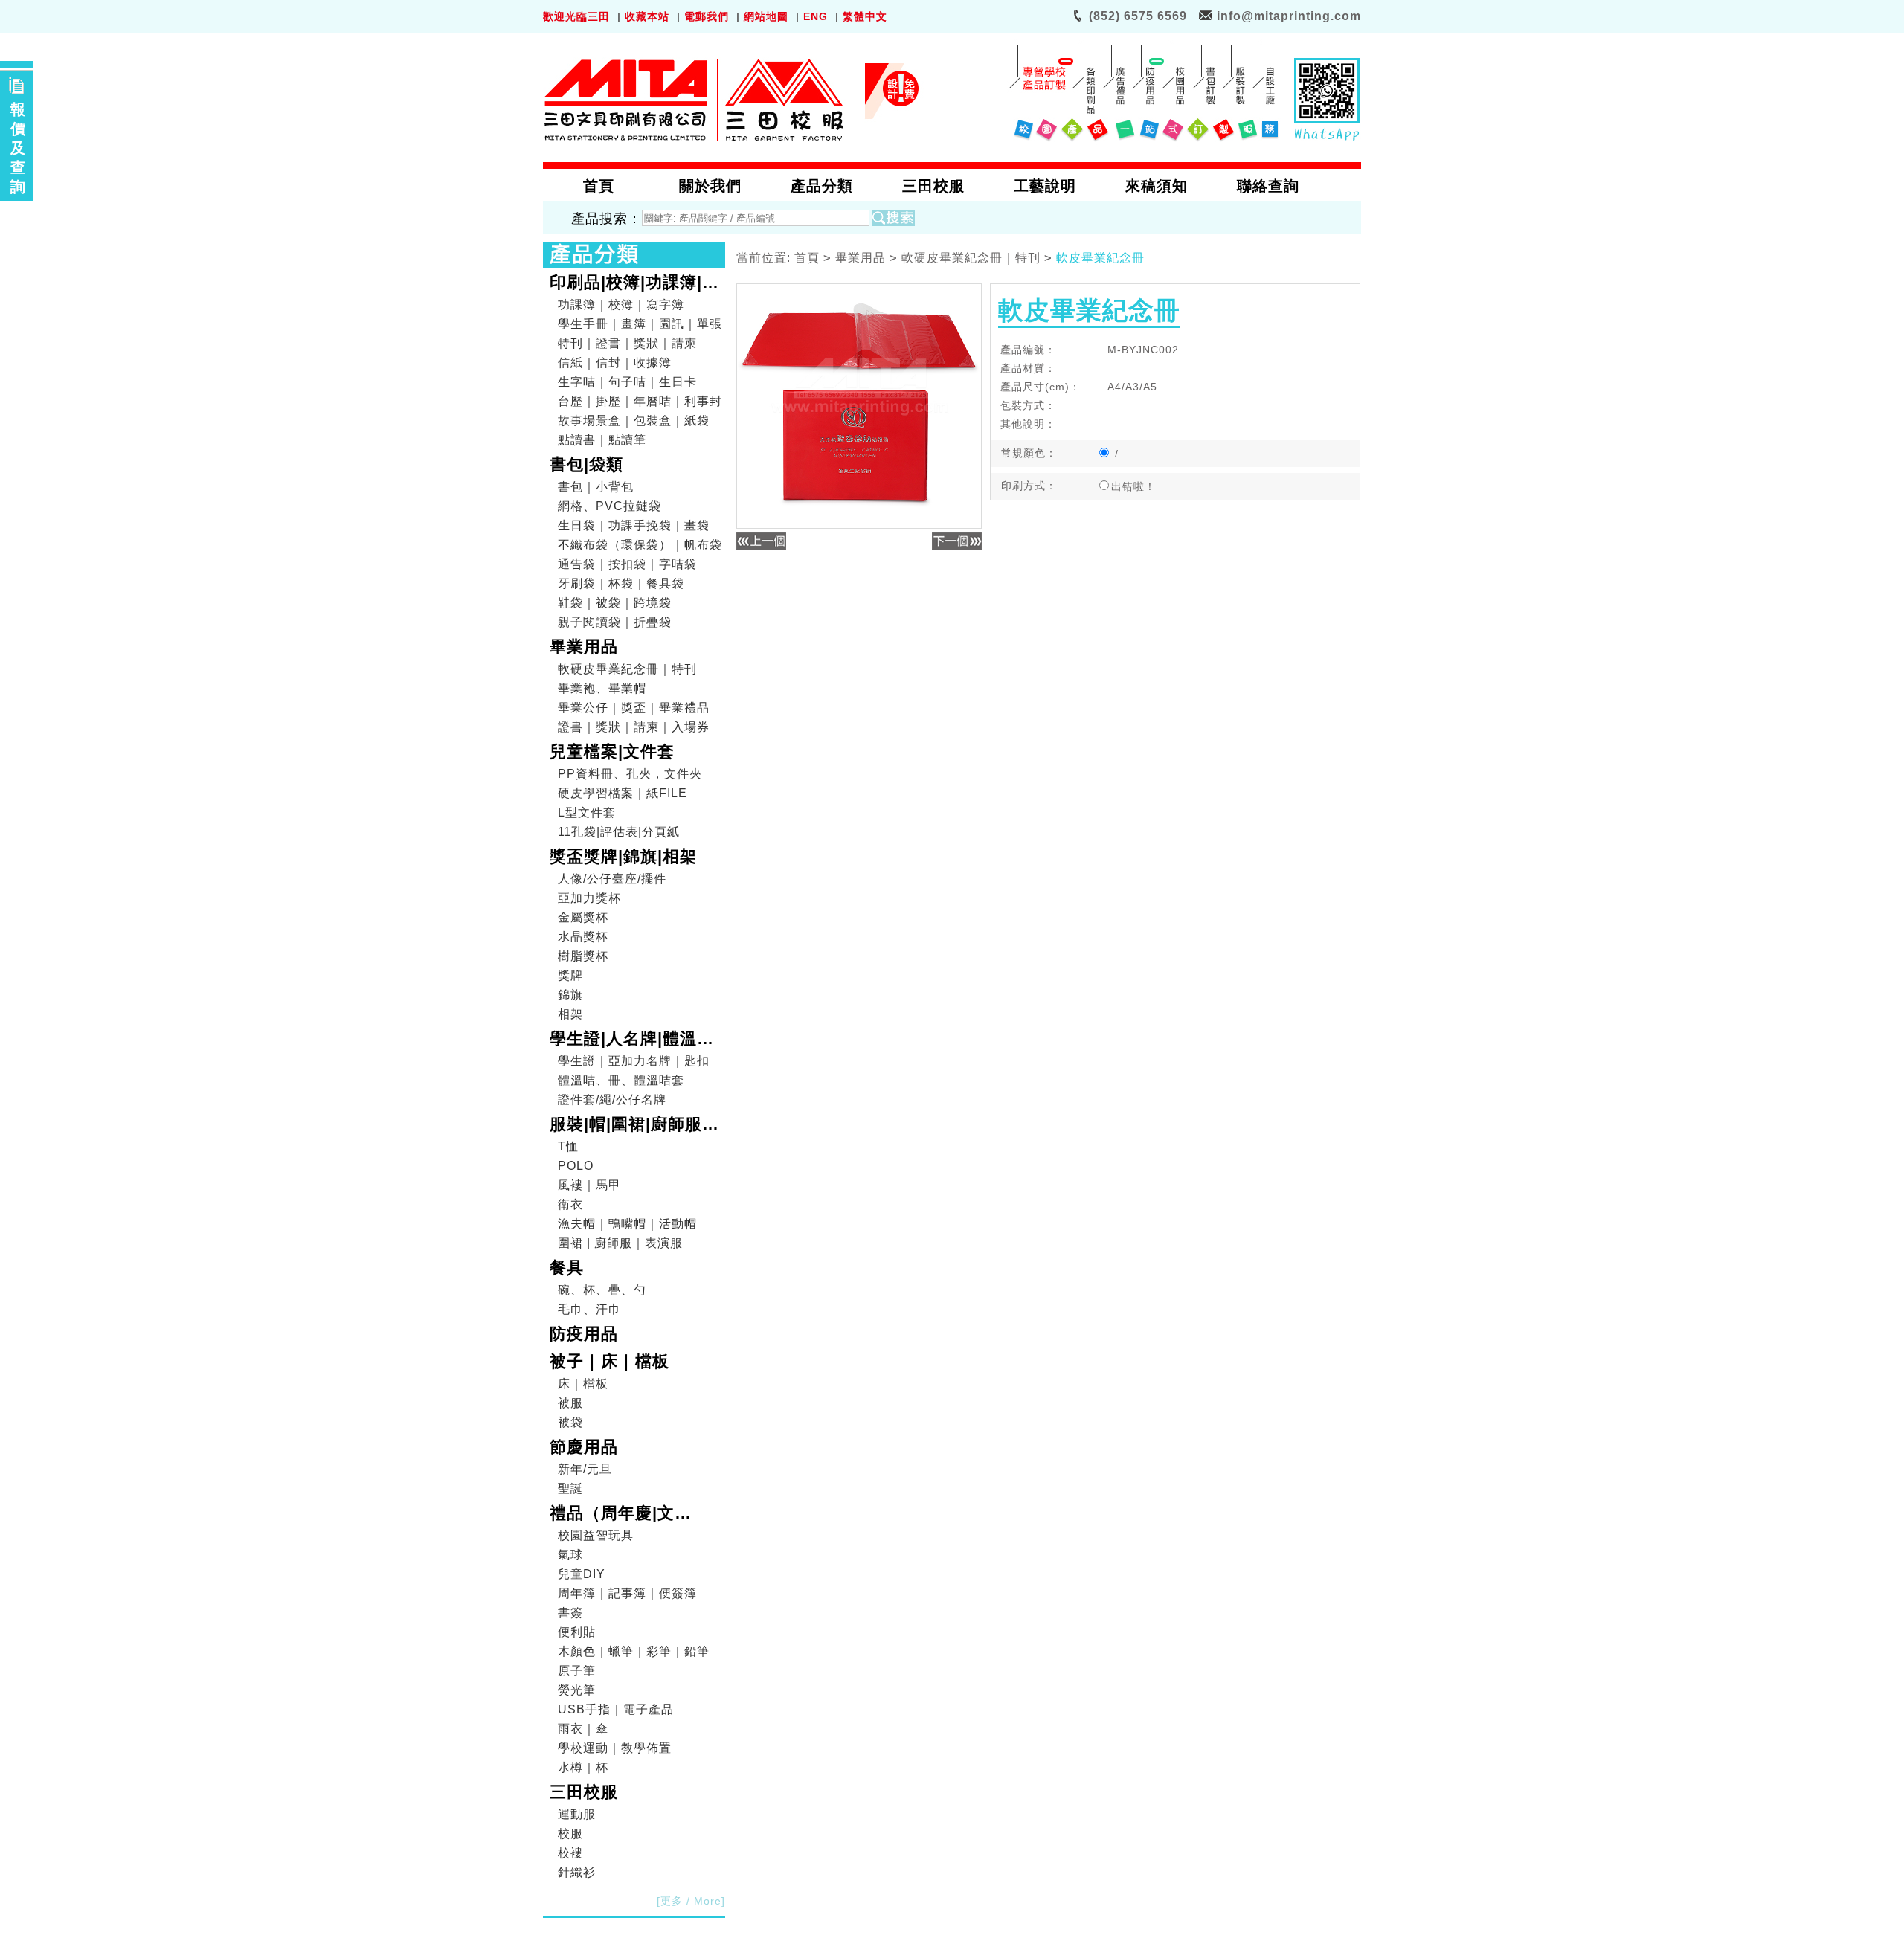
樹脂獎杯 (583, 956)
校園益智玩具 (596, 1535)
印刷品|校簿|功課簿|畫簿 (634, 284)
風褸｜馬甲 (589, 1185)
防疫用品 (584, 1334)
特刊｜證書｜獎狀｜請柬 (627, 343)
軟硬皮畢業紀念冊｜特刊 (627, 669)
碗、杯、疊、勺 (602, 1290)
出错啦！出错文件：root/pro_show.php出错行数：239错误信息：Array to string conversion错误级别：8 (1146, 487)
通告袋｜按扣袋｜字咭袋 (627, 564)
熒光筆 (577, 1690)
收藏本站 (647, 16)
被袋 (570, 1422)
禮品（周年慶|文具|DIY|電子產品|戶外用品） (632, 1515)
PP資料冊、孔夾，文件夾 (630, 774)
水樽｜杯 (583, 1767)
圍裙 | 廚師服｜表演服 (620, 1243)
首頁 (807, 258)
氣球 (570, 1555)
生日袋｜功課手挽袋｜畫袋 (634, 525)
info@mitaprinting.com (1289, 16)
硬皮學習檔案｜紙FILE (623, 793)
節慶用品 (584, 1447)
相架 (570, 1014)
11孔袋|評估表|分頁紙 (619, 832)
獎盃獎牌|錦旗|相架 (623, 856)
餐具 (567, 1268)
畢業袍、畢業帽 (602, 688)
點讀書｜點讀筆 (602, 440)
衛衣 (570, 1204)
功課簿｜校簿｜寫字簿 (621, 305)
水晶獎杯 (583, 937)
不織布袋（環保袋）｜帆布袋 (640, 545)
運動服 (577, 1814)
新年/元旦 (585, 1469)
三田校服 (584, 1792)
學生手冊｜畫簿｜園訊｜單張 (640, 324)
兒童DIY (582, 1574)
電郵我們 (707, 16)
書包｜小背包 (596, 487)
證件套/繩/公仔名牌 (612, 1100)
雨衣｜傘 (583, 1729)
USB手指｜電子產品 (616, 1709)
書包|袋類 (586, 464)
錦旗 (570, 995)
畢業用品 (584, 647)
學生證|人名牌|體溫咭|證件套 (634, 1040)
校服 (570, 1834)
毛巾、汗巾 (589, 1309)
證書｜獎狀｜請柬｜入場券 (634, 727)
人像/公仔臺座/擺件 (612, 879)
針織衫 (577, 1872)
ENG (816, 16)
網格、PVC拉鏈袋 (610, 506)
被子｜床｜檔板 (610, 1361)
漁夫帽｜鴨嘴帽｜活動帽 (627, 1224)
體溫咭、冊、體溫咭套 (621, 1080)
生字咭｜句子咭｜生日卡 (627, 382)
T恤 (568, 1146)
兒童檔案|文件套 (612, 751)
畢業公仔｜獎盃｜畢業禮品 (634, 708)
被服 (570, 1403)
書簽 (570, 1613)
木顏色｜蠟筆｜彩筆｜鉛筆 (634, 1651)
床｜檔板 (583, 1384)
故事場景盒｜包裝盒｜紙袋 (634, 421)
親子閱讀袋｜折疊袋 (615, 622)
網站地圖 (766, 16)
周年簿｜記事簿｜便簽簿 (627, 1593)
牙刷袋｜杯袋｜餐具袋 (621, 583)
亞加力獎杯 (589, 898)
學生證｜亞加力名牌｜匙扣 (634, 1061)
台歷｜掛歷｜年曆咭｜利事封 (640, 401)
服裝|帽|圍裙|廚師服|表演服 (628, 1126)
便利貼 (577, 1632)
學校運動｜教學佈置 (615, 1748)
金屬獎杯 (583, 917)
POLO (576, 1166)
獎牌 (570, 975)
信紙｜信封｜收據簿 (615, 363)
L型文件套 (587, 812)
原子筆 (577, 1671)
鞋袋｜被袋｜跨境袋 (615, 603)
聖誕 (570, 1488)
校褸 (570, 1853)
